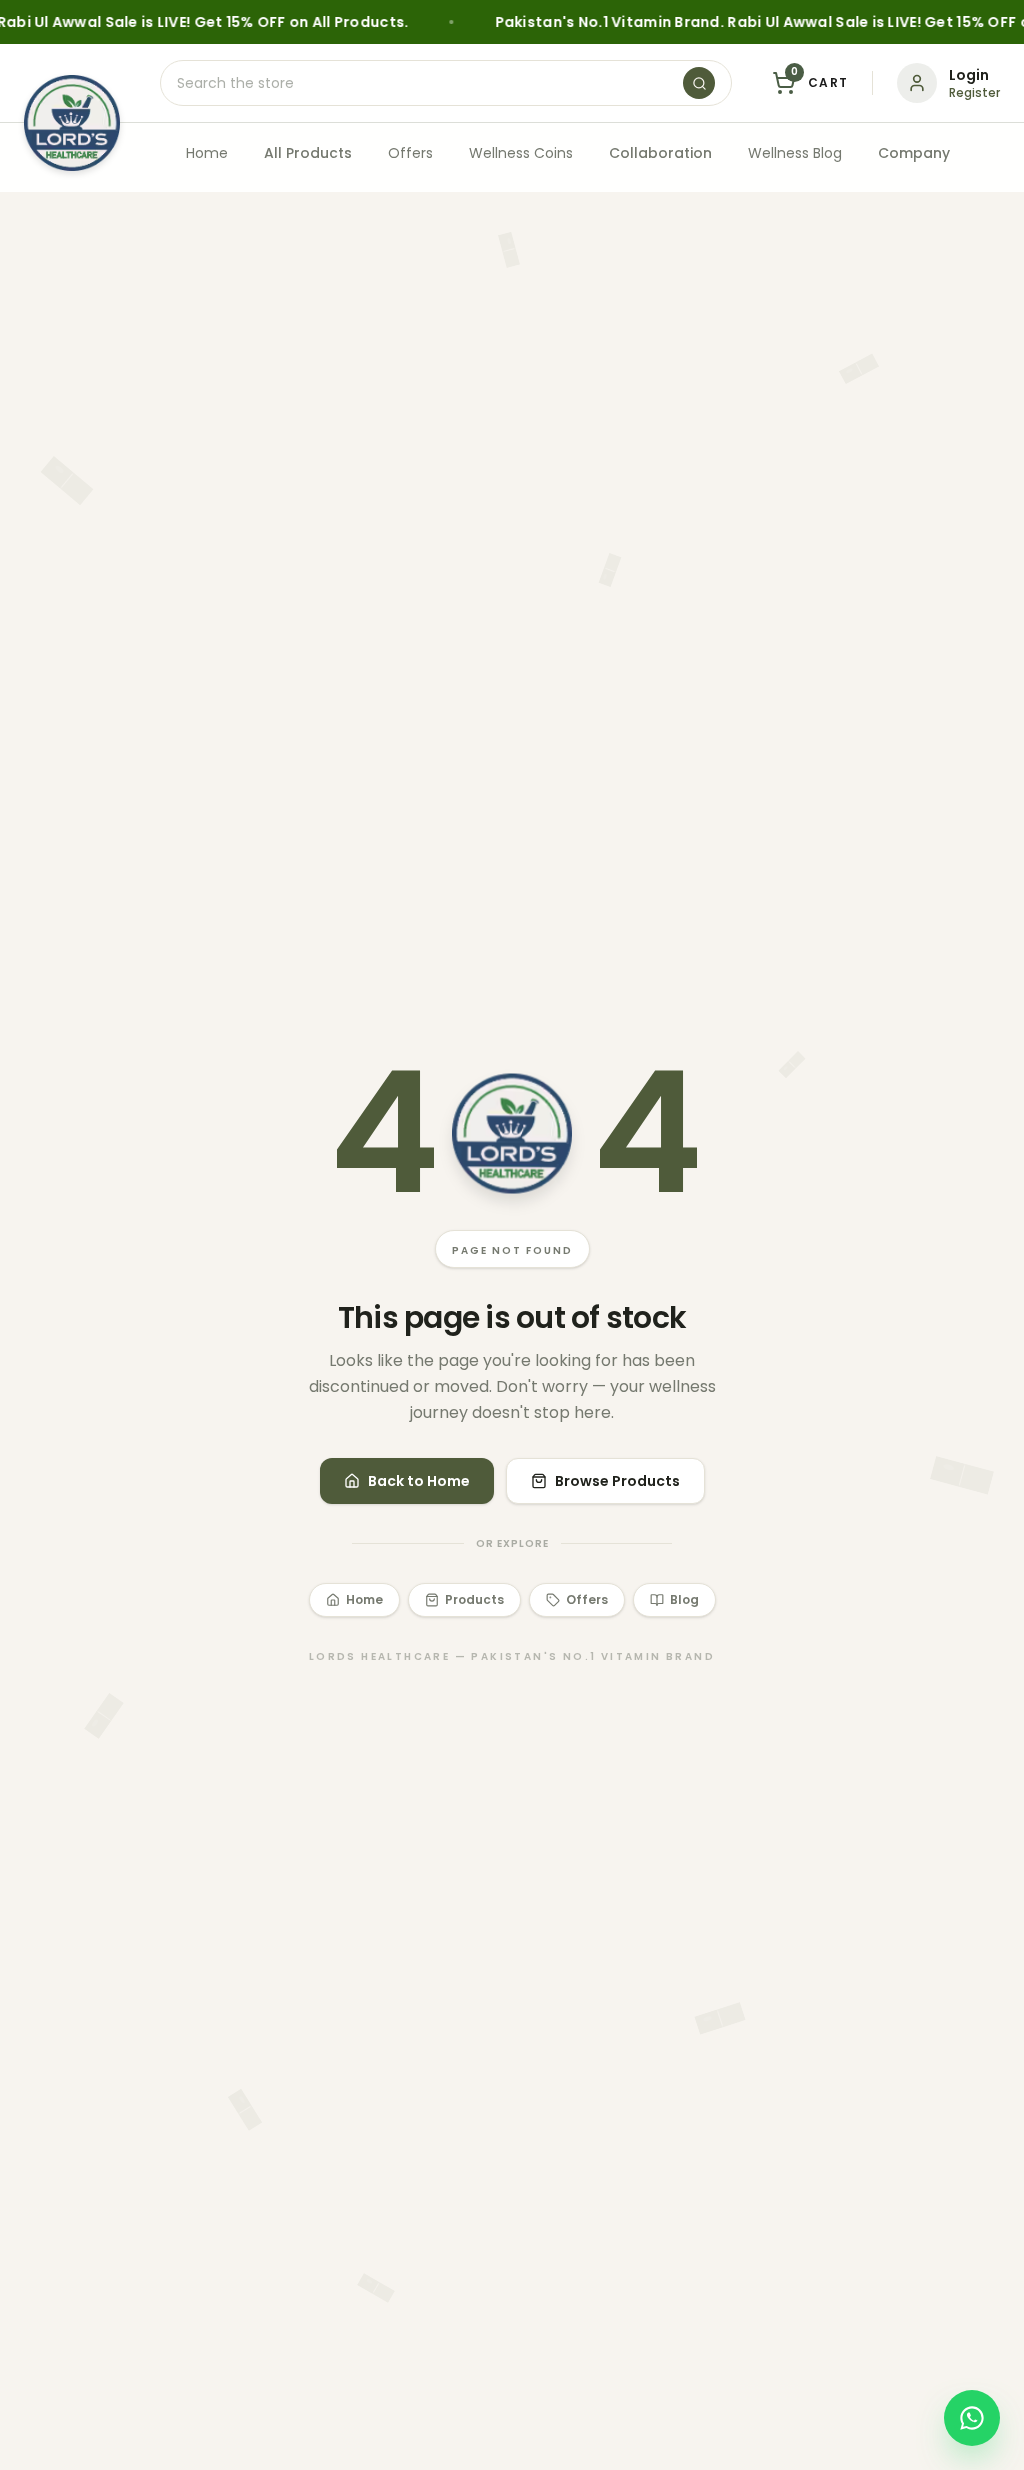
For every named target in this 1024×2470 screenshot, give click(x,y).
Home (207, 153)
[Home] (72, 123)
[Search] (699, 83)
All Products (308, 153)
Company (914, 153)
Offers (410, 153)
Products (474, 1599)
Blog (684, 1599)
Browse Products (617, 1481)
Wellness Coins (521, 153)
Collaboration (660, 153)
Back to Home (419, 1481)
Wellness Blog (795, 153)
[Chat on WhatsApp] (972, 2418)
